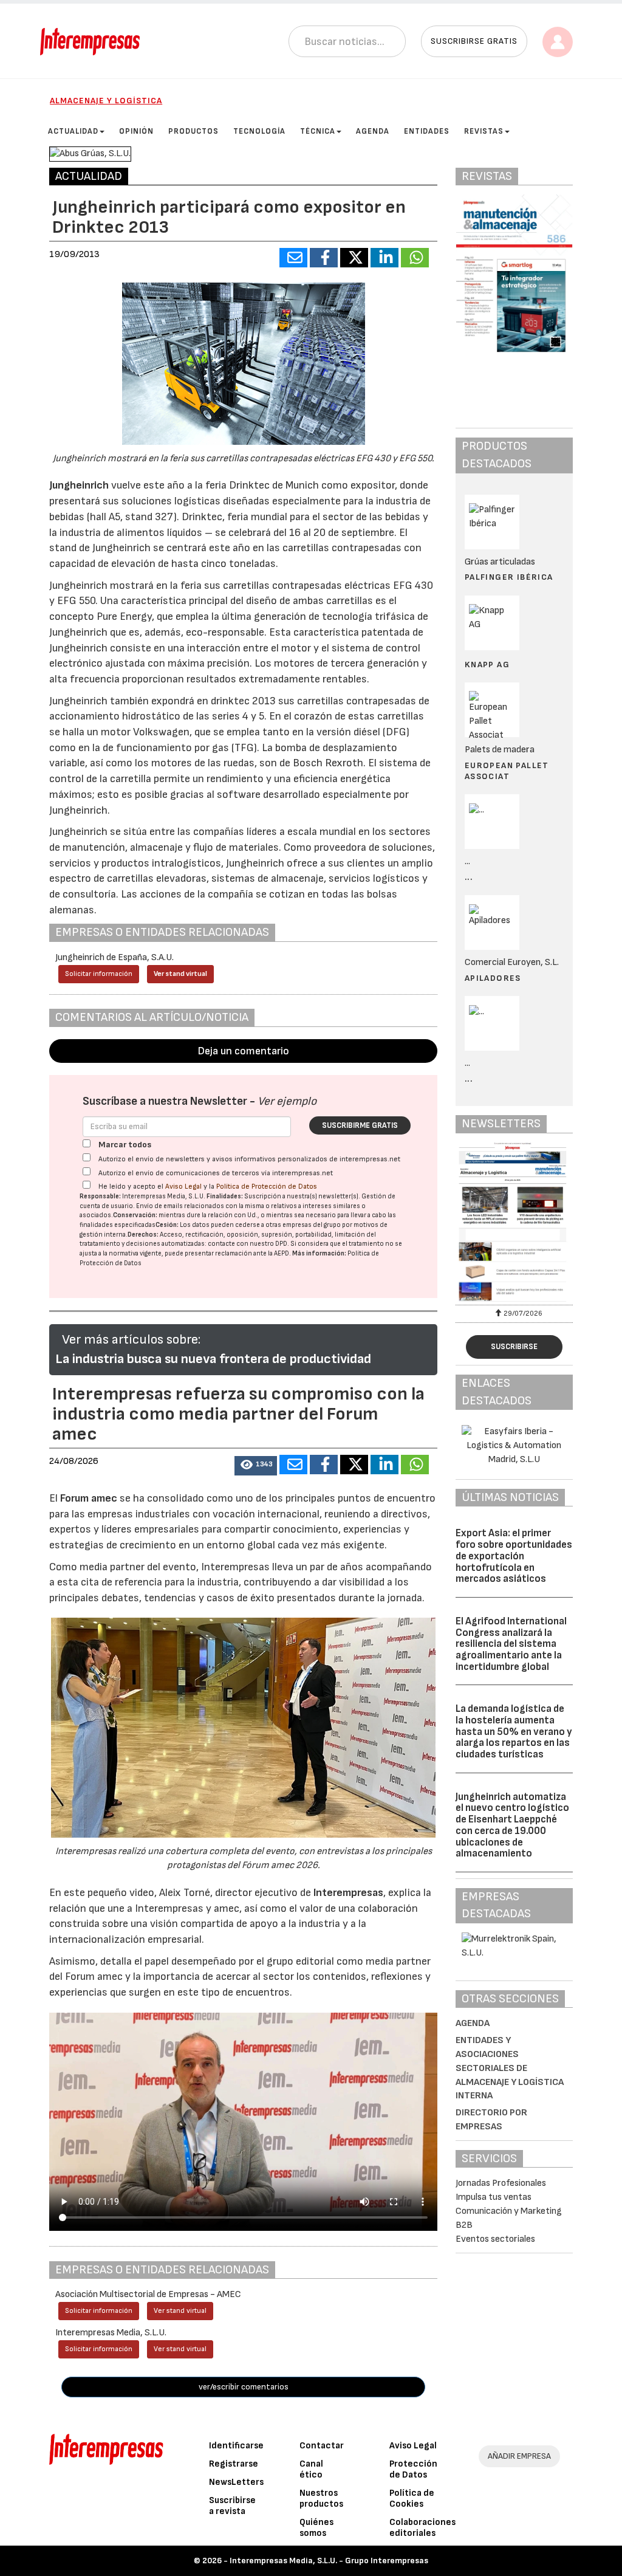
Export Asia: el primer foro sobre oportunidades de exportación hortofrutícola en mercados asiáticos (514, 1556)
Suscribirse (514, 1347)
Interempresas (348, 1893)
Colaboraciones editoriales (422, 2528)
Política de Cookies (412, 2499)
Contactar (322, 2446)
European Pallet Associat (507, 771)
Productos (193, 131)
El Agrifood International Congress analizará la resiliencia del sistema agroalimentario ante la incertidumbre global (511, 1644)
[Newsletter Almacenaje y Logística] (514, 1222)
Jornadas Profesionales (501, 2183)
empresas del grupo (312, 1225)
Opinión (136, 131)
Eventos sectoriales (495, 2239)
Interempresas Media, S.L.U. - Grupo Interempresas (329, 2561)
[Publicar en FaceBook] (324, 258)
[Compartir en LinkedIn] (384, 258)
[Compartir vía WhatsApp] (415, 258)
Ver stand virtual (180, 974)
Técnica (318, 131)
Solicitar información (99, 974)
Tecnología (259, 131)
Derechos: (143, 1235)
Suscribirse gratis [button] (474, 41)
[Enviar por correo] (293, 258)
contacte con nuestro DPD (248, 1244)
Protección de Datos (413, 2469)
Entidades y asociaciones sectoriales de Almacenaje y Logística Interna (510, 2068)
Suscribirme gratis (360, 1125)
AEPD (282, 1253)
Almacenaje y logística (106, 101)
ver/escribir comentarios (244, 2387)
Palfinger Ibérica (509, 577)
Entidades (427, 131)
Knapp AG (487, 665)
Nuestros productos (321, 2499)
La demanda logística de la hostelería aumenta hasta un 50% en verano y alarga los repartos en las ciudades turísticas (514, 1732)
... (469, 877)
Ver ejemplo (287, 1101)
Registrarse (234, 2464)
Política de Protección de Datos (267, 1187)
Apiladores (493, 978)
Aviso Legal (183, 1187)
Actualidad (73, 131)
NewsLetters (236, 2482)
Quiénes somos (316, 2528)
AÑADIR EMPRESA (519, 2456)
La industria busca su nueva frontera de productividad (213, 1359)
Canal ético (311, 2469)
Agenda (373, 131)
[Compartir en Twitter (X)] (354, 258)
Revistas (484, 131)
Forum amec (87, 1498)
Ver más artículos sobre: (131, 1340)
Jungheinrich (79, 485)
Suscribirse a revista (232, 2506)
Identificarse (236, 2446)
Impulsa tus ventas (494, 2197)
